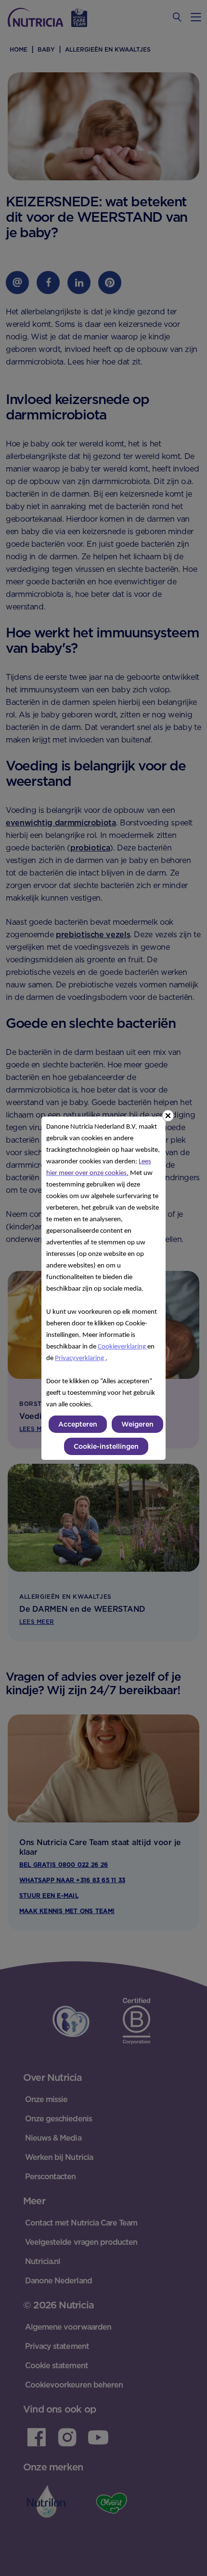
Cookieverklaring (123, 1347)
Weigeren (137, 1424)
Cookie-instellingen (106, 1446)
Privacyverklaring (80, 1358)
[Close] (168, 1116)
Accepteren (78, 1424)
